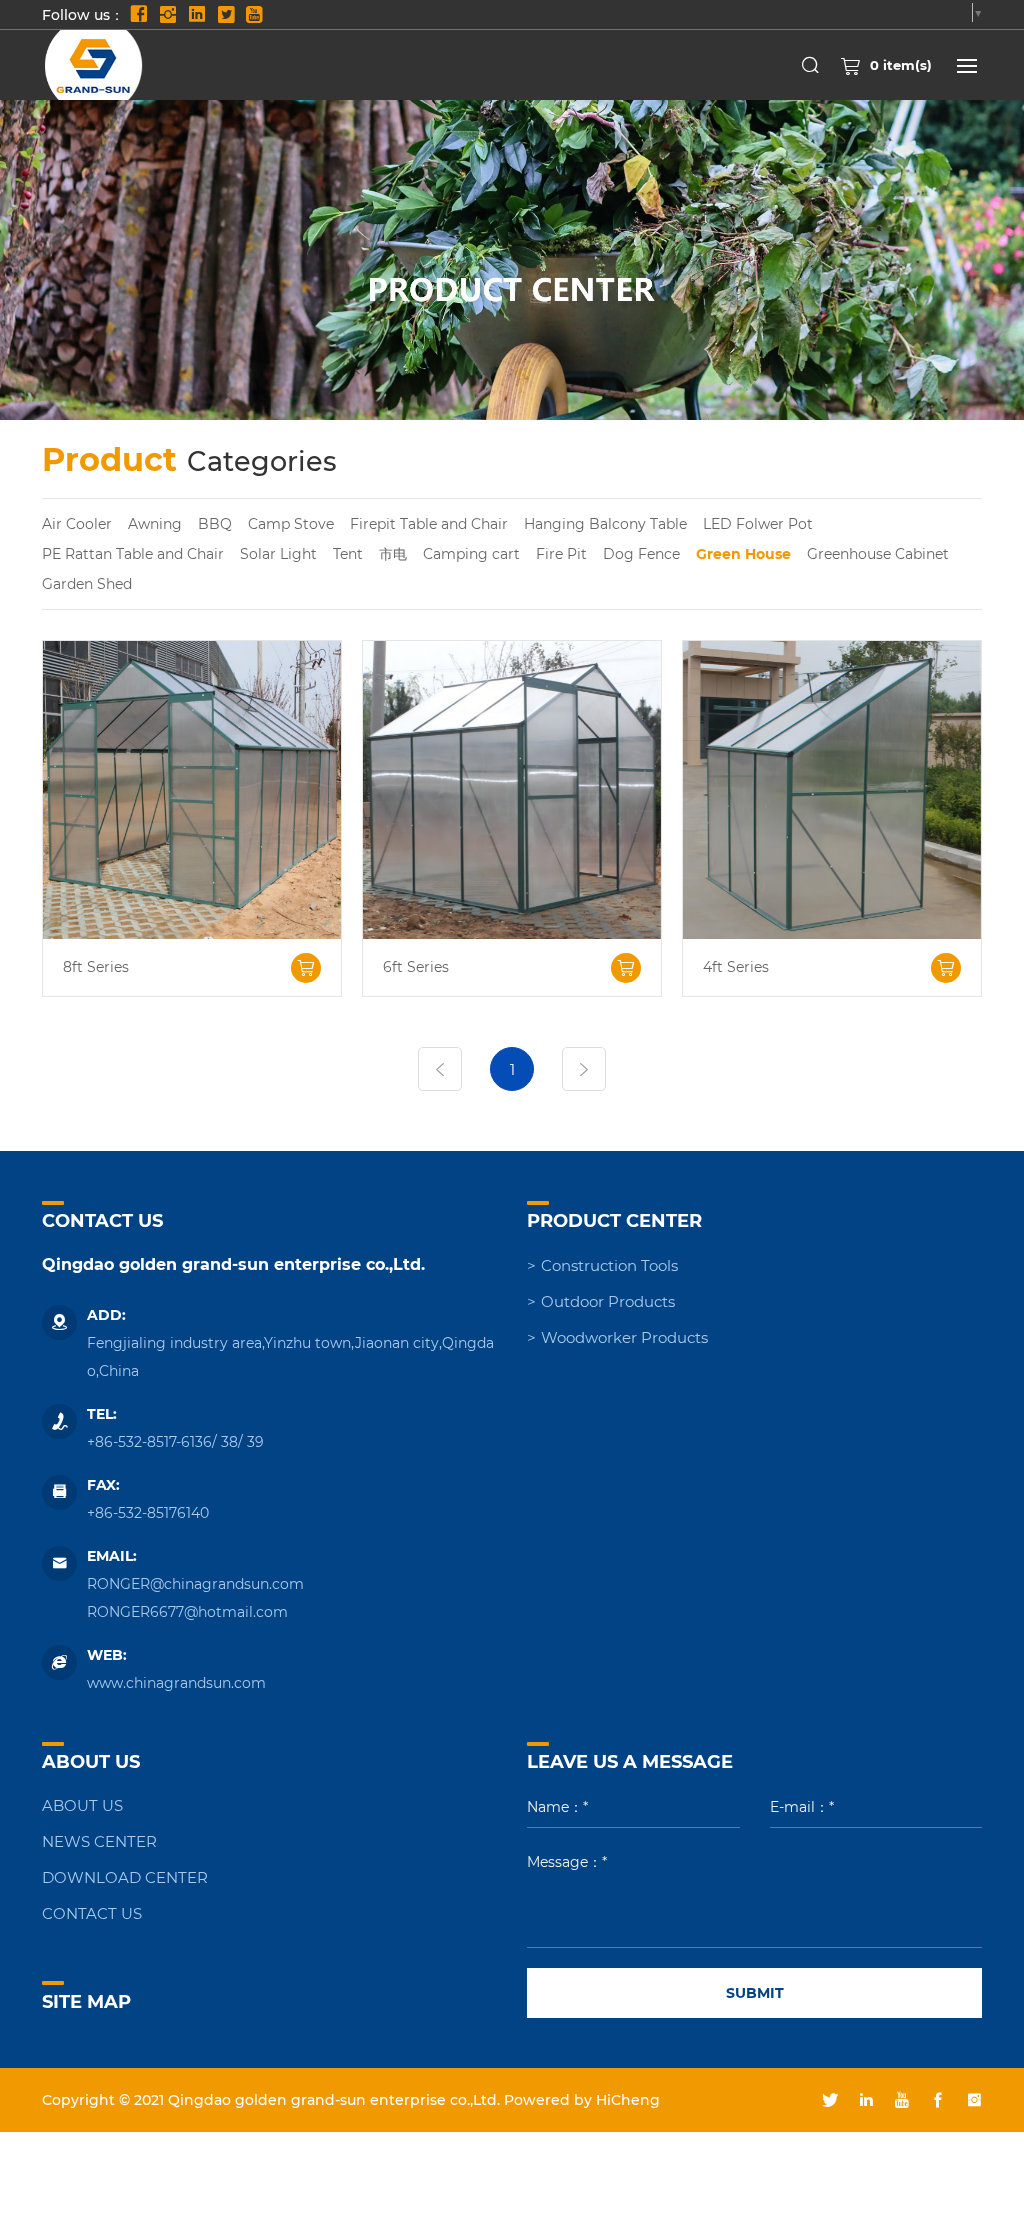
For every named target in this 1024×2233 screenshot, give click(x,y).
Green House (743, 553)
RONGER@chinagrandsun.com (195, 1583)
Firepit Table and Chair (429, 523)
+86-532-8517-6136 (149, 1441)
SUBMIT (755, 1992)
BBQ (215, 523)
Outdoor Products (608, 1301)
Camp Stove (291, 523)
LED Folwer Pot (758, 523)
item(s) (901, 64)
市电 (393, 553)
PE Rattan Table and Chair (133, 553)
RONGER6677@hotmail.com (187, 1611)
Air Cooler (77, 523)
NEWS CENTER (99, 1841)
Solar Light (278, 553)
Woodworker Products (624, 1337)
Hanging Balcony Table (605, 523)
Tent (348, 553)
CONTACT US (92, 1913)
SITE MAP (86, 2001)
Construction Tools (609, 1265)
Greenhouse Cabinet (878, 553)
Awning (155, 523)
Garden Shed (87, 583)
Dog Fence (641, 553)
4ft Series (736, 967)
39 (255, 1441)
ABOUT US (82, 1805)
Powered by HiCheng (582, 2099)
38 (229, 1441)
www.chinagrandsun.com (176, 1682)
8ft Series (96, 967)
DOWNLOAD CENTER (125, 1877)
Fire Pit (561, 553)
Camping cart (471, 553)
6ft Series (416, 967)
